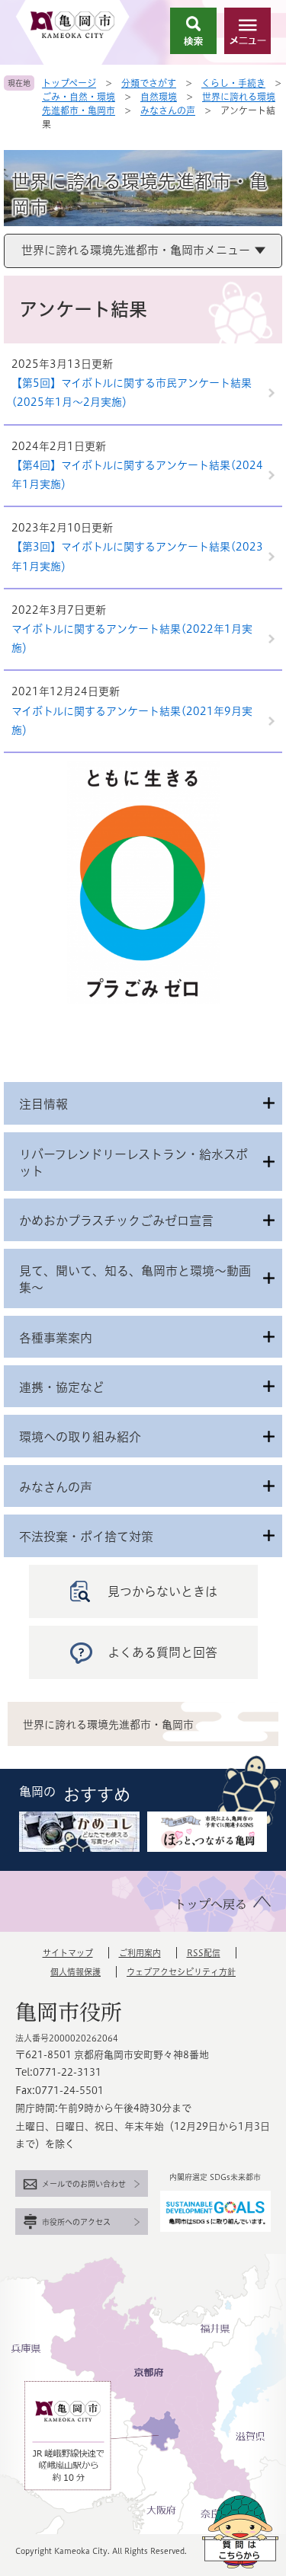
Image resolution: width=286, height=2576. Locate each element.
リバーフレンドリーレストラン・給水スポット (133, 1163)
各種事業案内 (56, 1338)
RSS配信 (204, 1953)
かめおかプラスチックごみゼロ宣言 (116, 1221)
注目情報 (43, 1104)
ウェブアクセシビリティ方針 (181, 1972)
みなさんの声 (168, 110)
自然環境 (159, 97)
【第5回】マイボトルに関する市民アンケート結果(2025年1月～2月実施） (132, 393)
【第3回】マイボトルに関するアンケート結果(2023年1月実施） (137, 556)
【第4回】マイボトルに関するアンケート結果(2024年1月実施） (137, 475)
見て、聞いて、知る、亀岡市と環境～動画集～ (135, 1279)
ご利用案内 (140, 1953)
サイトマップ (68, 1953)
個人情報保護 (76, 1972)
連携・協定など (62, 1387)
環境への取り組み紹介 (80, 1437)
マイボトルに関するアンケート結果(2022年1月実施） (132, 638)
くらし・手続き (233, 83)
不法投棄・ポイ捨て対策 (86, 1537)
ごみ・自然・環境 (79, 97)
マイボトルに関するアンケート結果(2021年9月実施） (132, 721)
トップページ (69, 83)
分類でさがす (149, 83)
